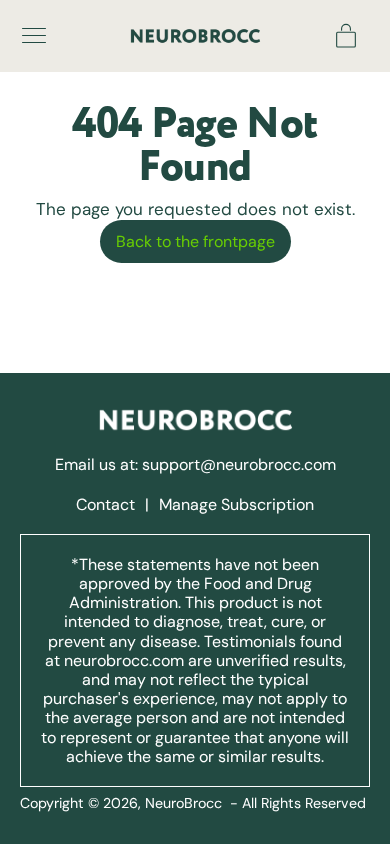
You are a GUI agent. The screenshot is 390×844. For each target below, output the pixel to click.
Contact (107, 504)
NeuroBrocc (183, 803)
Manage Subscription (236, 504)
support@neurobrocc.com (239, 464)
